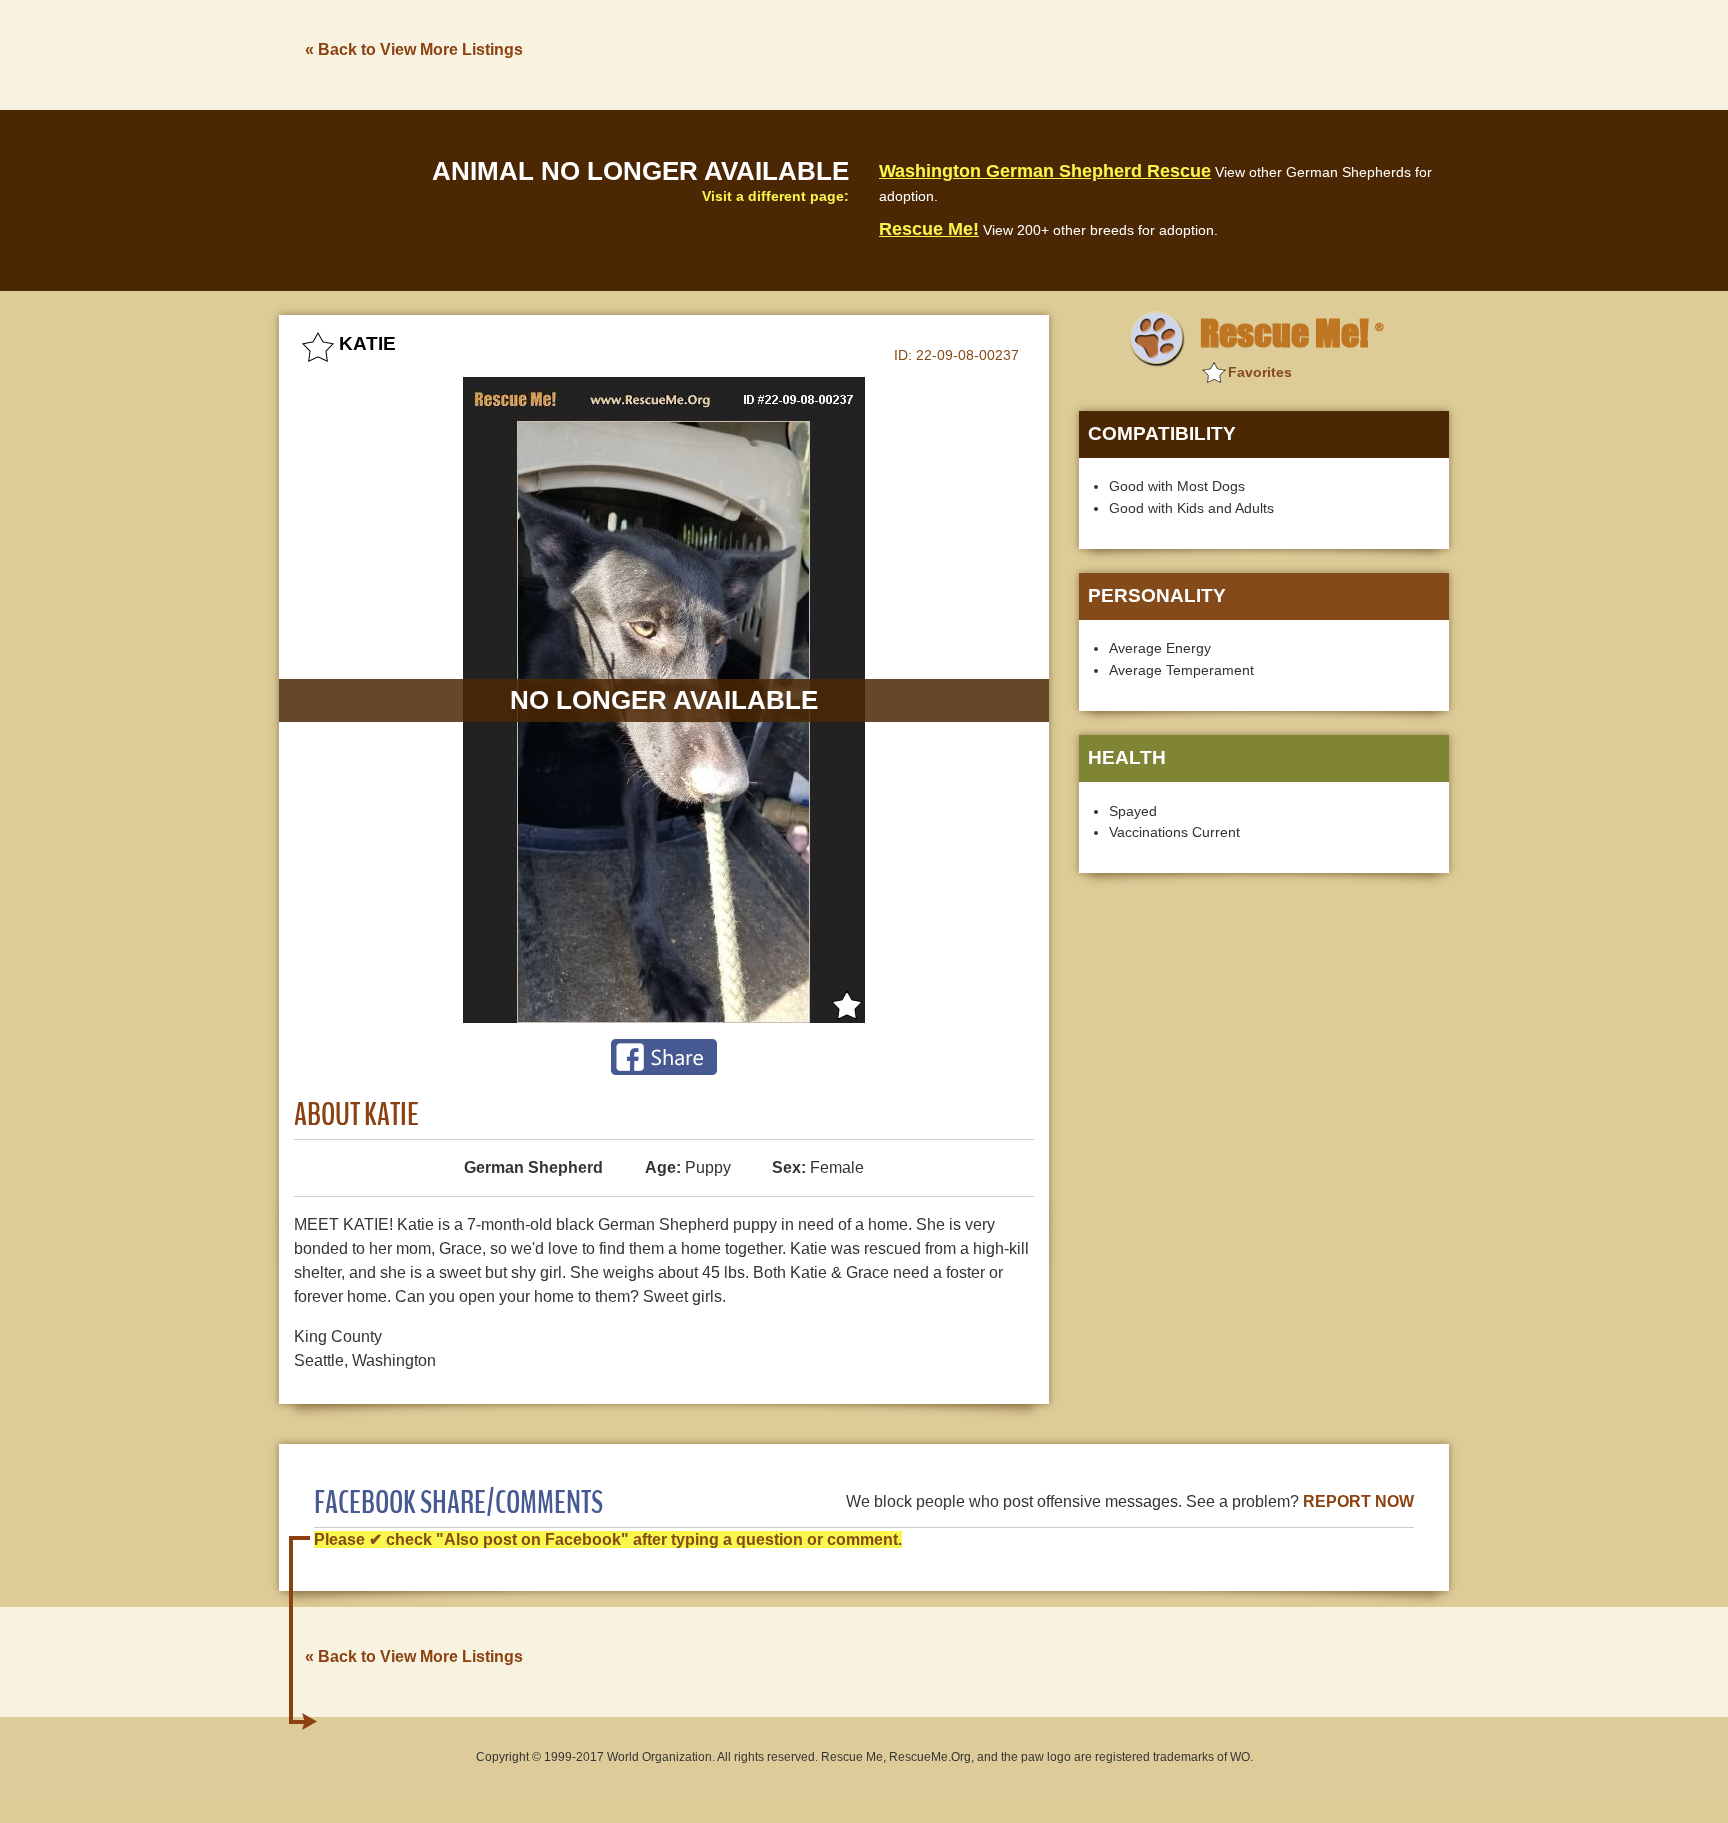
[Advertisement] (1085, 53)
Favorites (1260, 372)
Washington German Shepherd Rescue (1045, 171)
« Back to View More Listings (414, 49)
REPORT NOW (1358, 1501)
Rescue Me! (929, 229)
